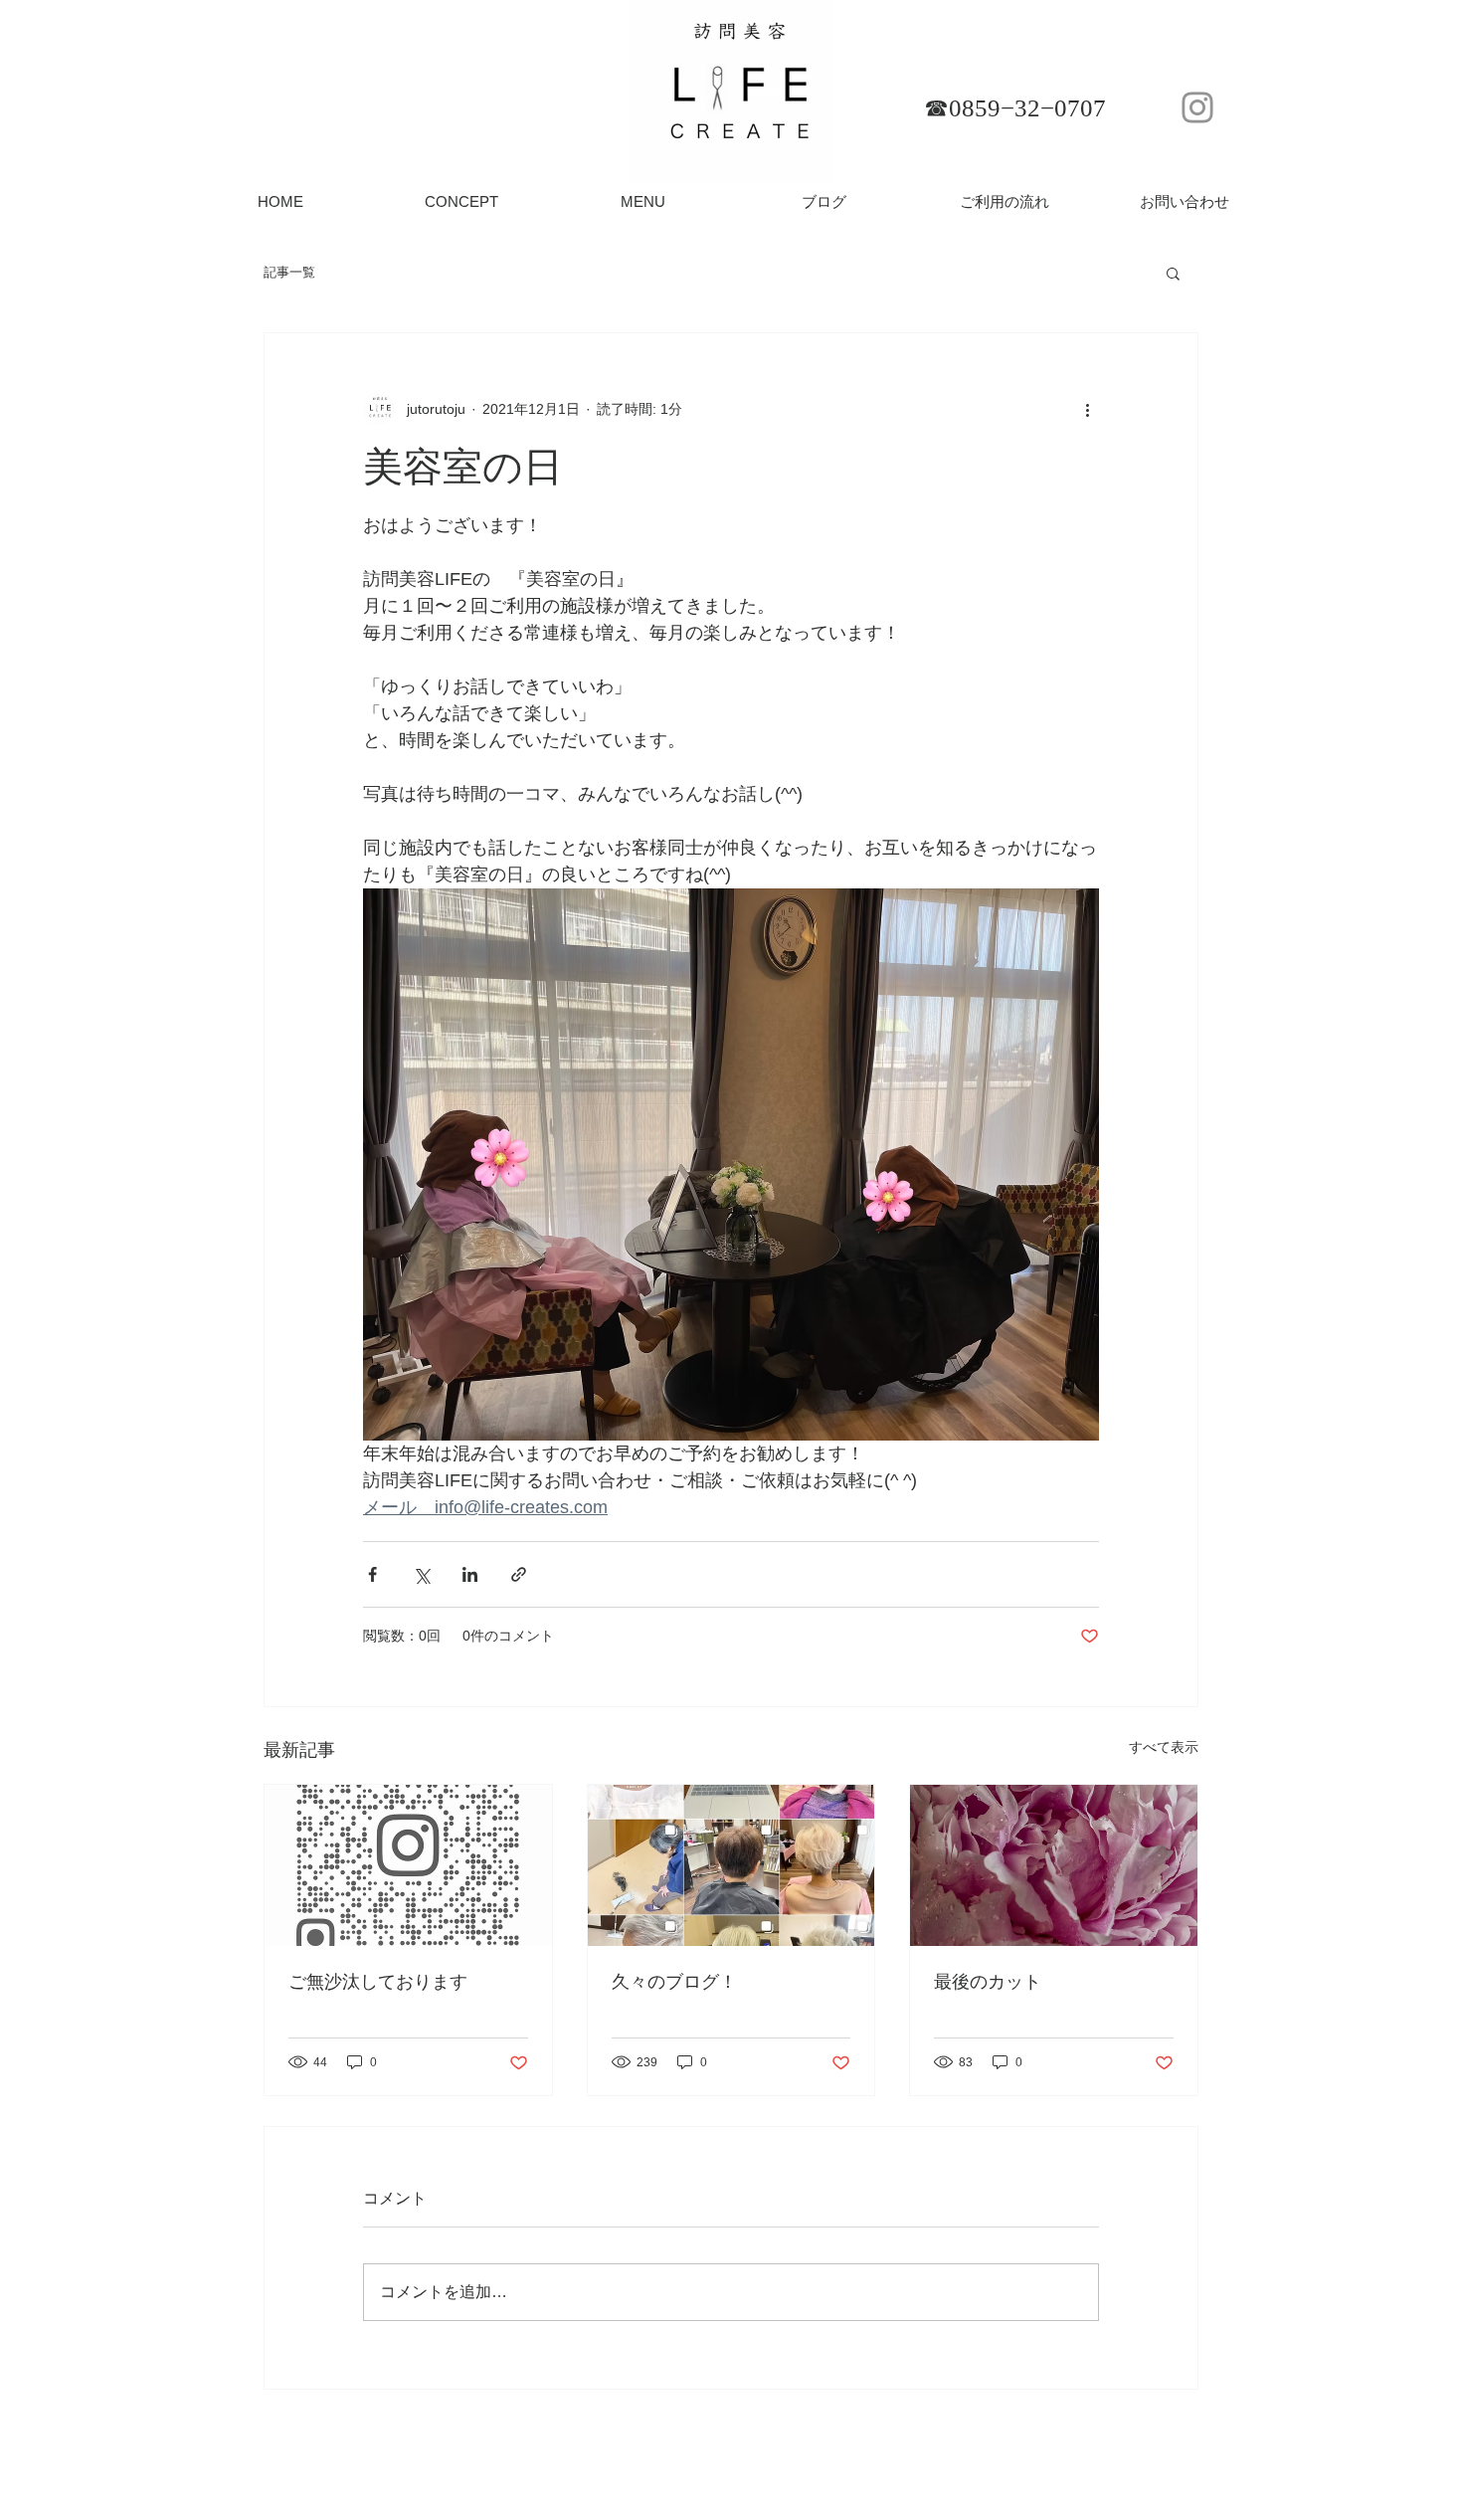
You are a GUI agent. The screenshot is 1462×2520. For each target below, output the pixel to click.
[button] (1173, 273)
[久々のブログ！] (731, 1865)
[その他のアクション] (1087, 409)
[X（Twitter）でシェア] (421, 1574)
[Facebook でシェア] (372, 1574)
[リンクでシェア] (519, 1574)
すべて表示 (1164, 1747)
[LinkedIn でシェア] (470, 1574)
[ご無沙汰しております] (408, 1865)
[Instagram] (1197, 107)
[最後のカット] (1054, 1865)
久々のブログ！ (674, 1982)
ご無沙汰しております (378, 1982)
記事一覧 (289, 272)
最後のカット (988, 1982)
